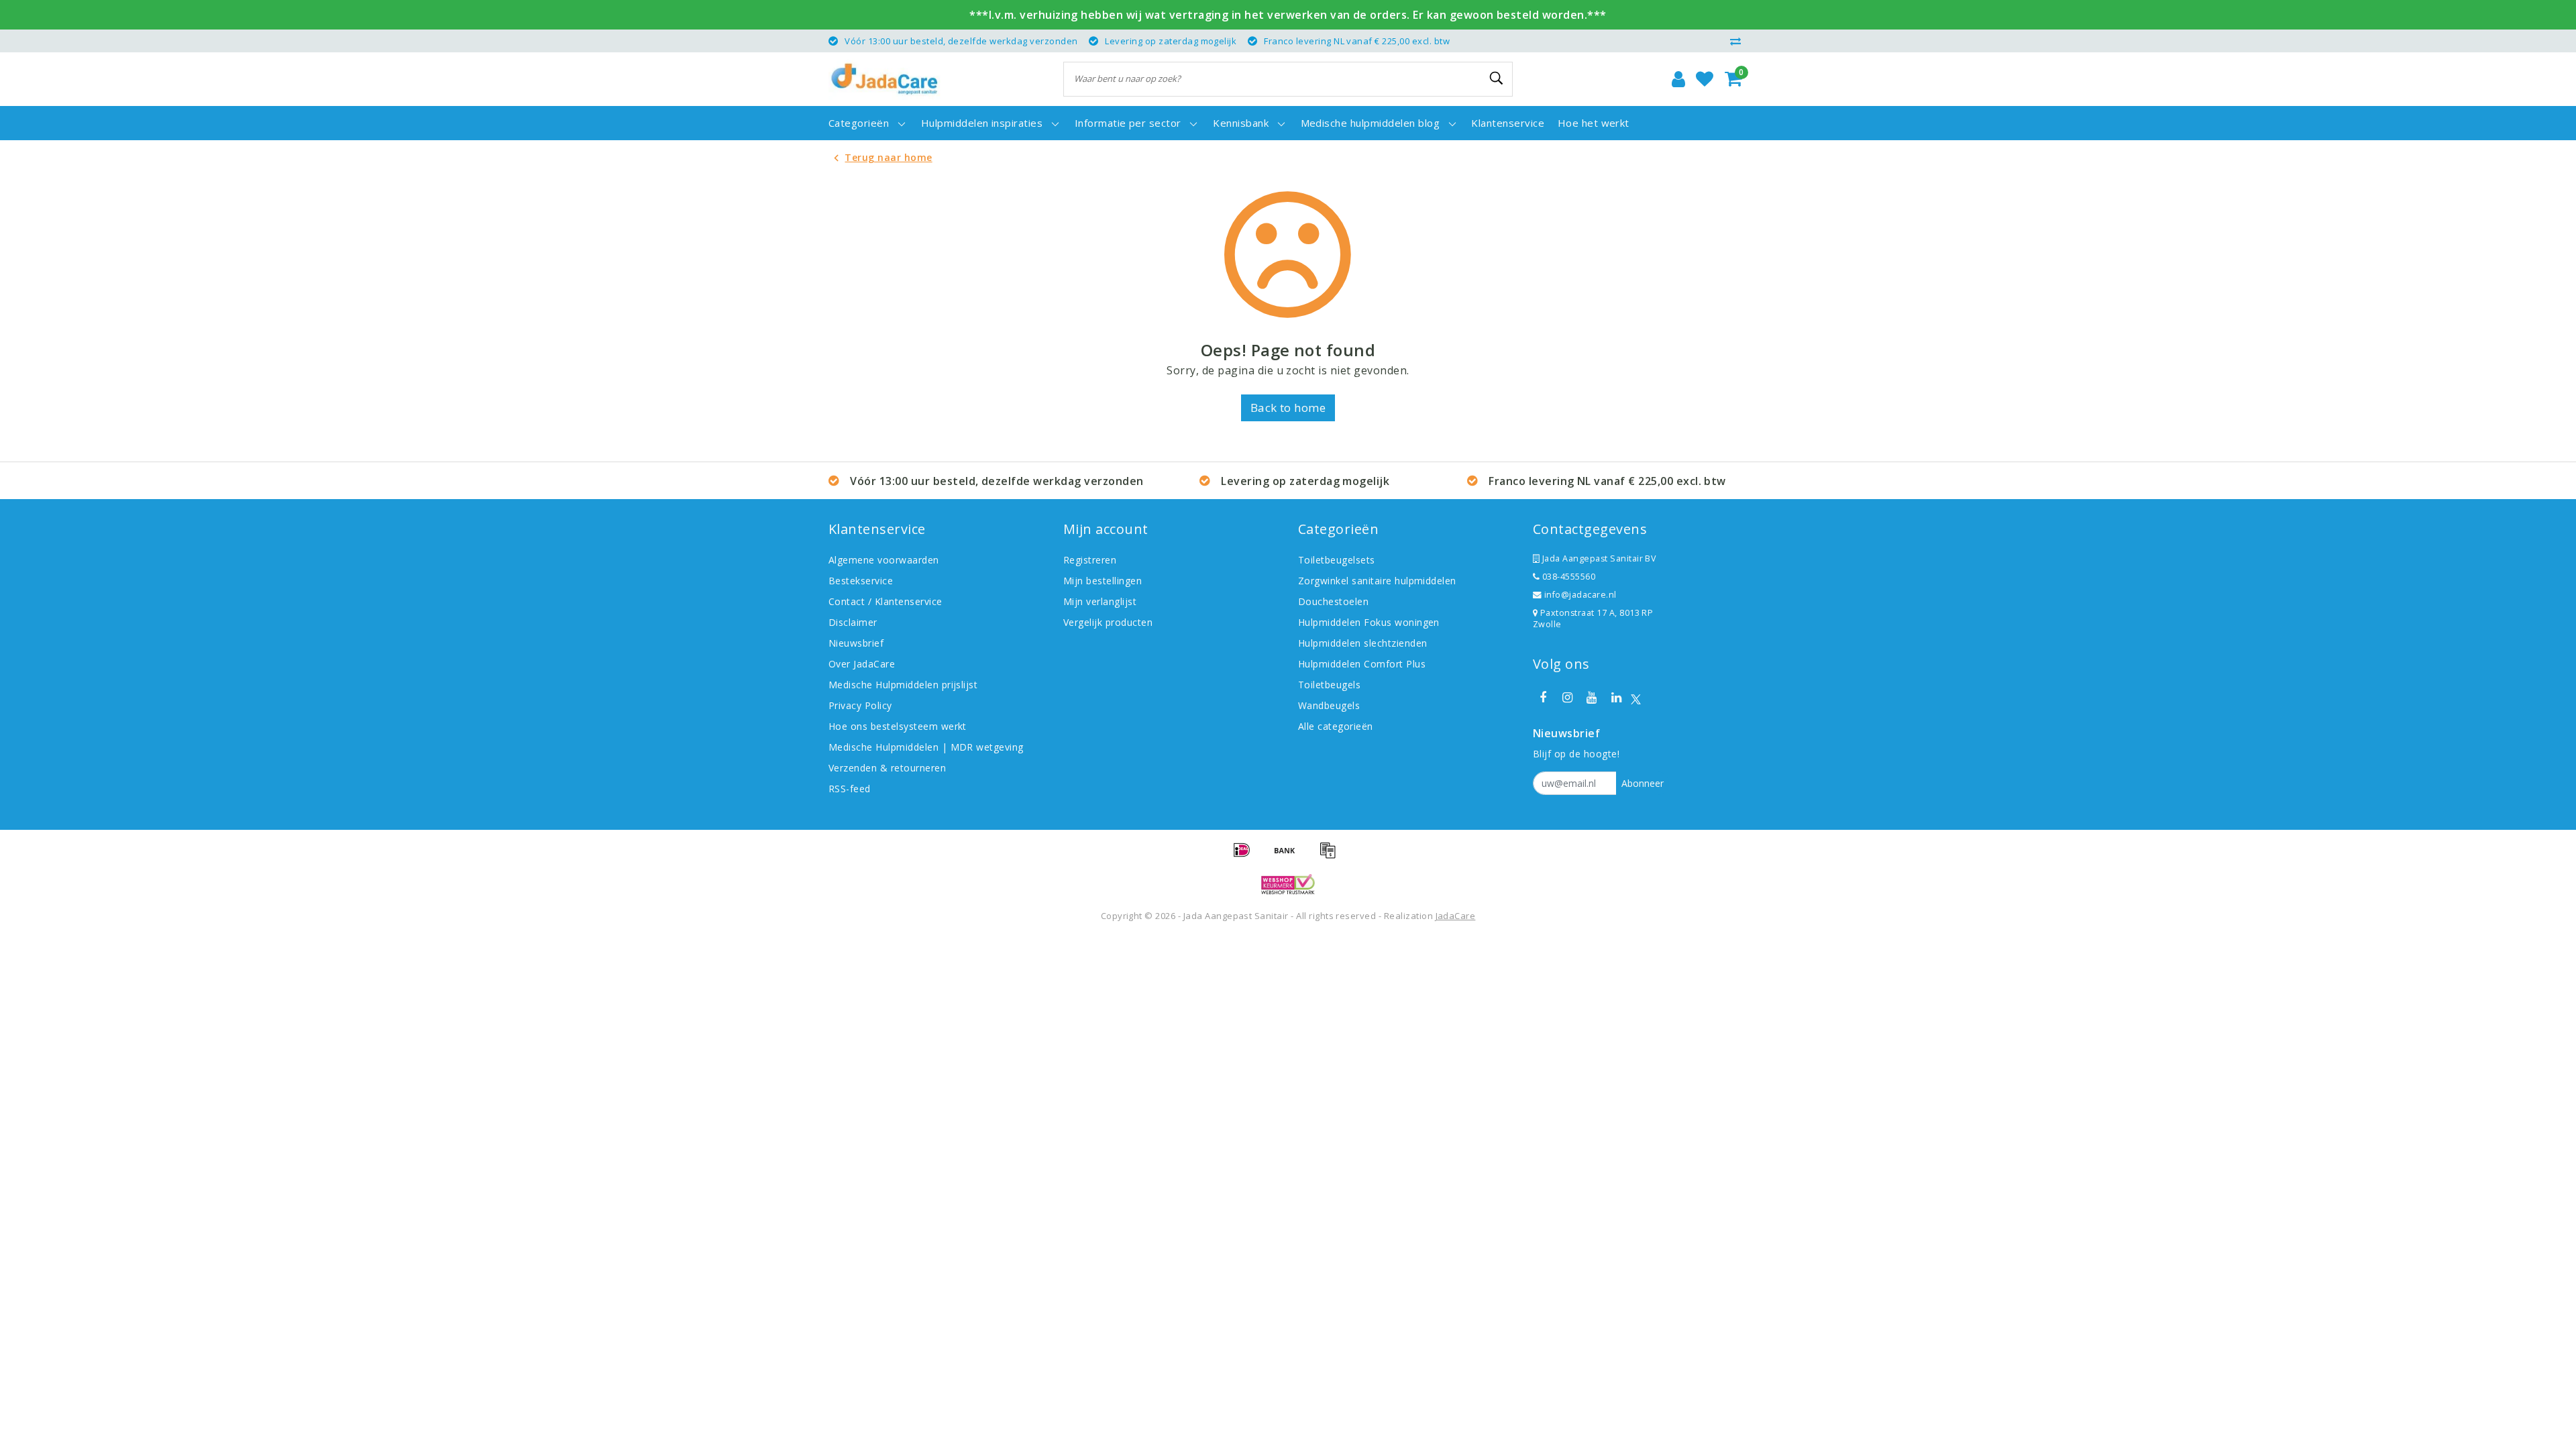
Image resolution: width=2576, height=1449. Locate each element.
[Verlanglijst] (1705, 79)
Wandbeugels (1329, 705)
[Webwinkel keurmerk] (1288, 884)
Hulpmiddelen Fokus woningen (1369, 622)
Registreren (1090, 560)
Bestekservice (861, 581)
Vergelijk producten (1108, 622)
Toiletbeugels (1329, 685)
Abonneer (1643, 783)
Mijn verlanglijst (1100, 601)
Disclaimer (853, 622)
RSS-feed (850, 789)
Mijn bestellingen (1103, 581)
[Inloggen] (1678, 79)
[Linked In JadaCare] (1616, 698)
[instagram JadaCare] (1567, 698)
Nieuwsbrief (856, 643)
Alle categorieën (1336, 726)
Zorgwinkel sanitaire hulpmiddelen (1377, 581)
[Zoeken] (1497, 78)
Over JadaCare (862, 664)
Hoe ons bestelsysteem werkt (898, 726)
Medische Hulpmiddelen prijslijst (903, 685)
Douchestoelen (1333, 601)
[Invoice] (1331, 856)
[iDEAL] (1246, 856)
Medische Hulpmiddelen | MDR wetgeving (926, 747)
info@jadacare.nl (1580, 595)
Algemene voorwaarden (884, 560)
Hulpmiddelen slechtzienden (1362, 643)
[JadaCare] (884, 79)
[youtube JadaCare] (1592, 698)
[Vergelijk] (1739, 41)
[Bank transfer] (1289, 856)
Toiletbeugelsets (1337, 560)
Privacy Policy (860, 705)
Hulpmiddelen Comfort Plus (1362, 664)
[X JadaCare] (1636, 698)
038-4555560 (1567, 577)
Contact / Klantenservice (885, 601)
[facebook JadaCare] (1543, 698)
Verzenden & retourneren (887, 768)
